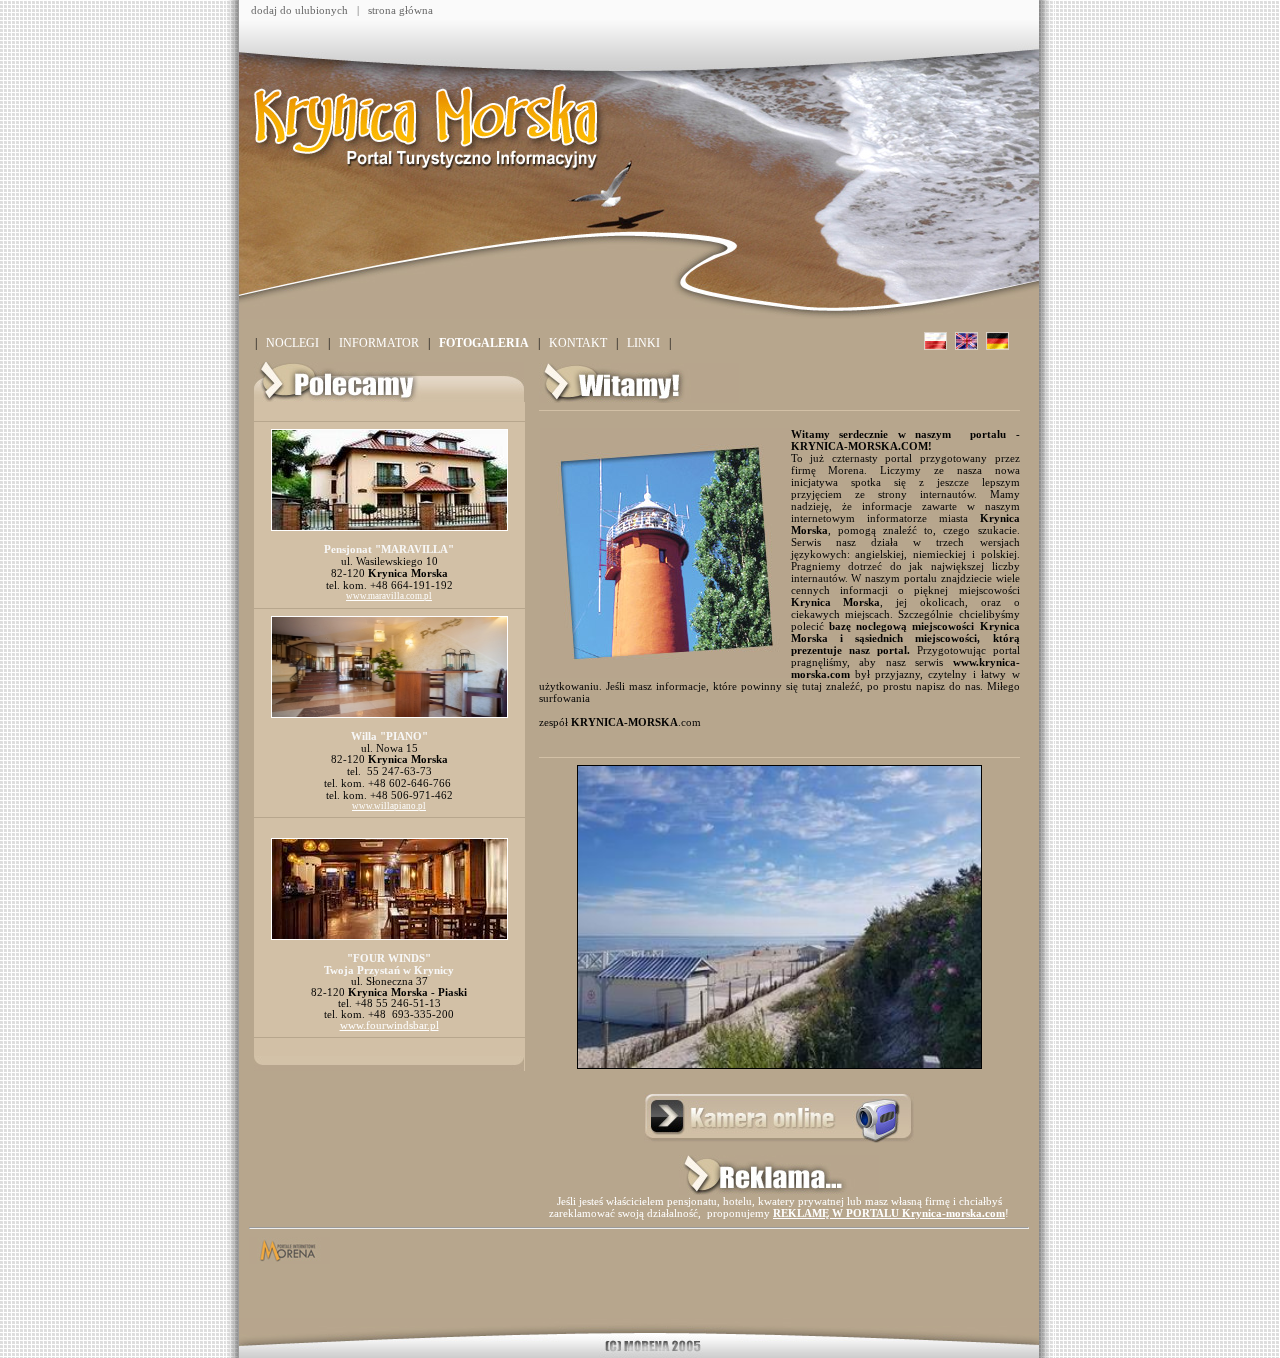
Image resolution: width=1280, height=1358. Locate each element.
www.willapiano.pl (389, 806)
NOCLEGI (292, 343)
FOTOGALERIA (484, 343)
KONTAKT (578, 343)
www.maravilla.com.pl (389, 596)
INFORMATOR (379, 343)
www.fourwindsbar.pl (389, 1025)
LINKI (643, 343)
